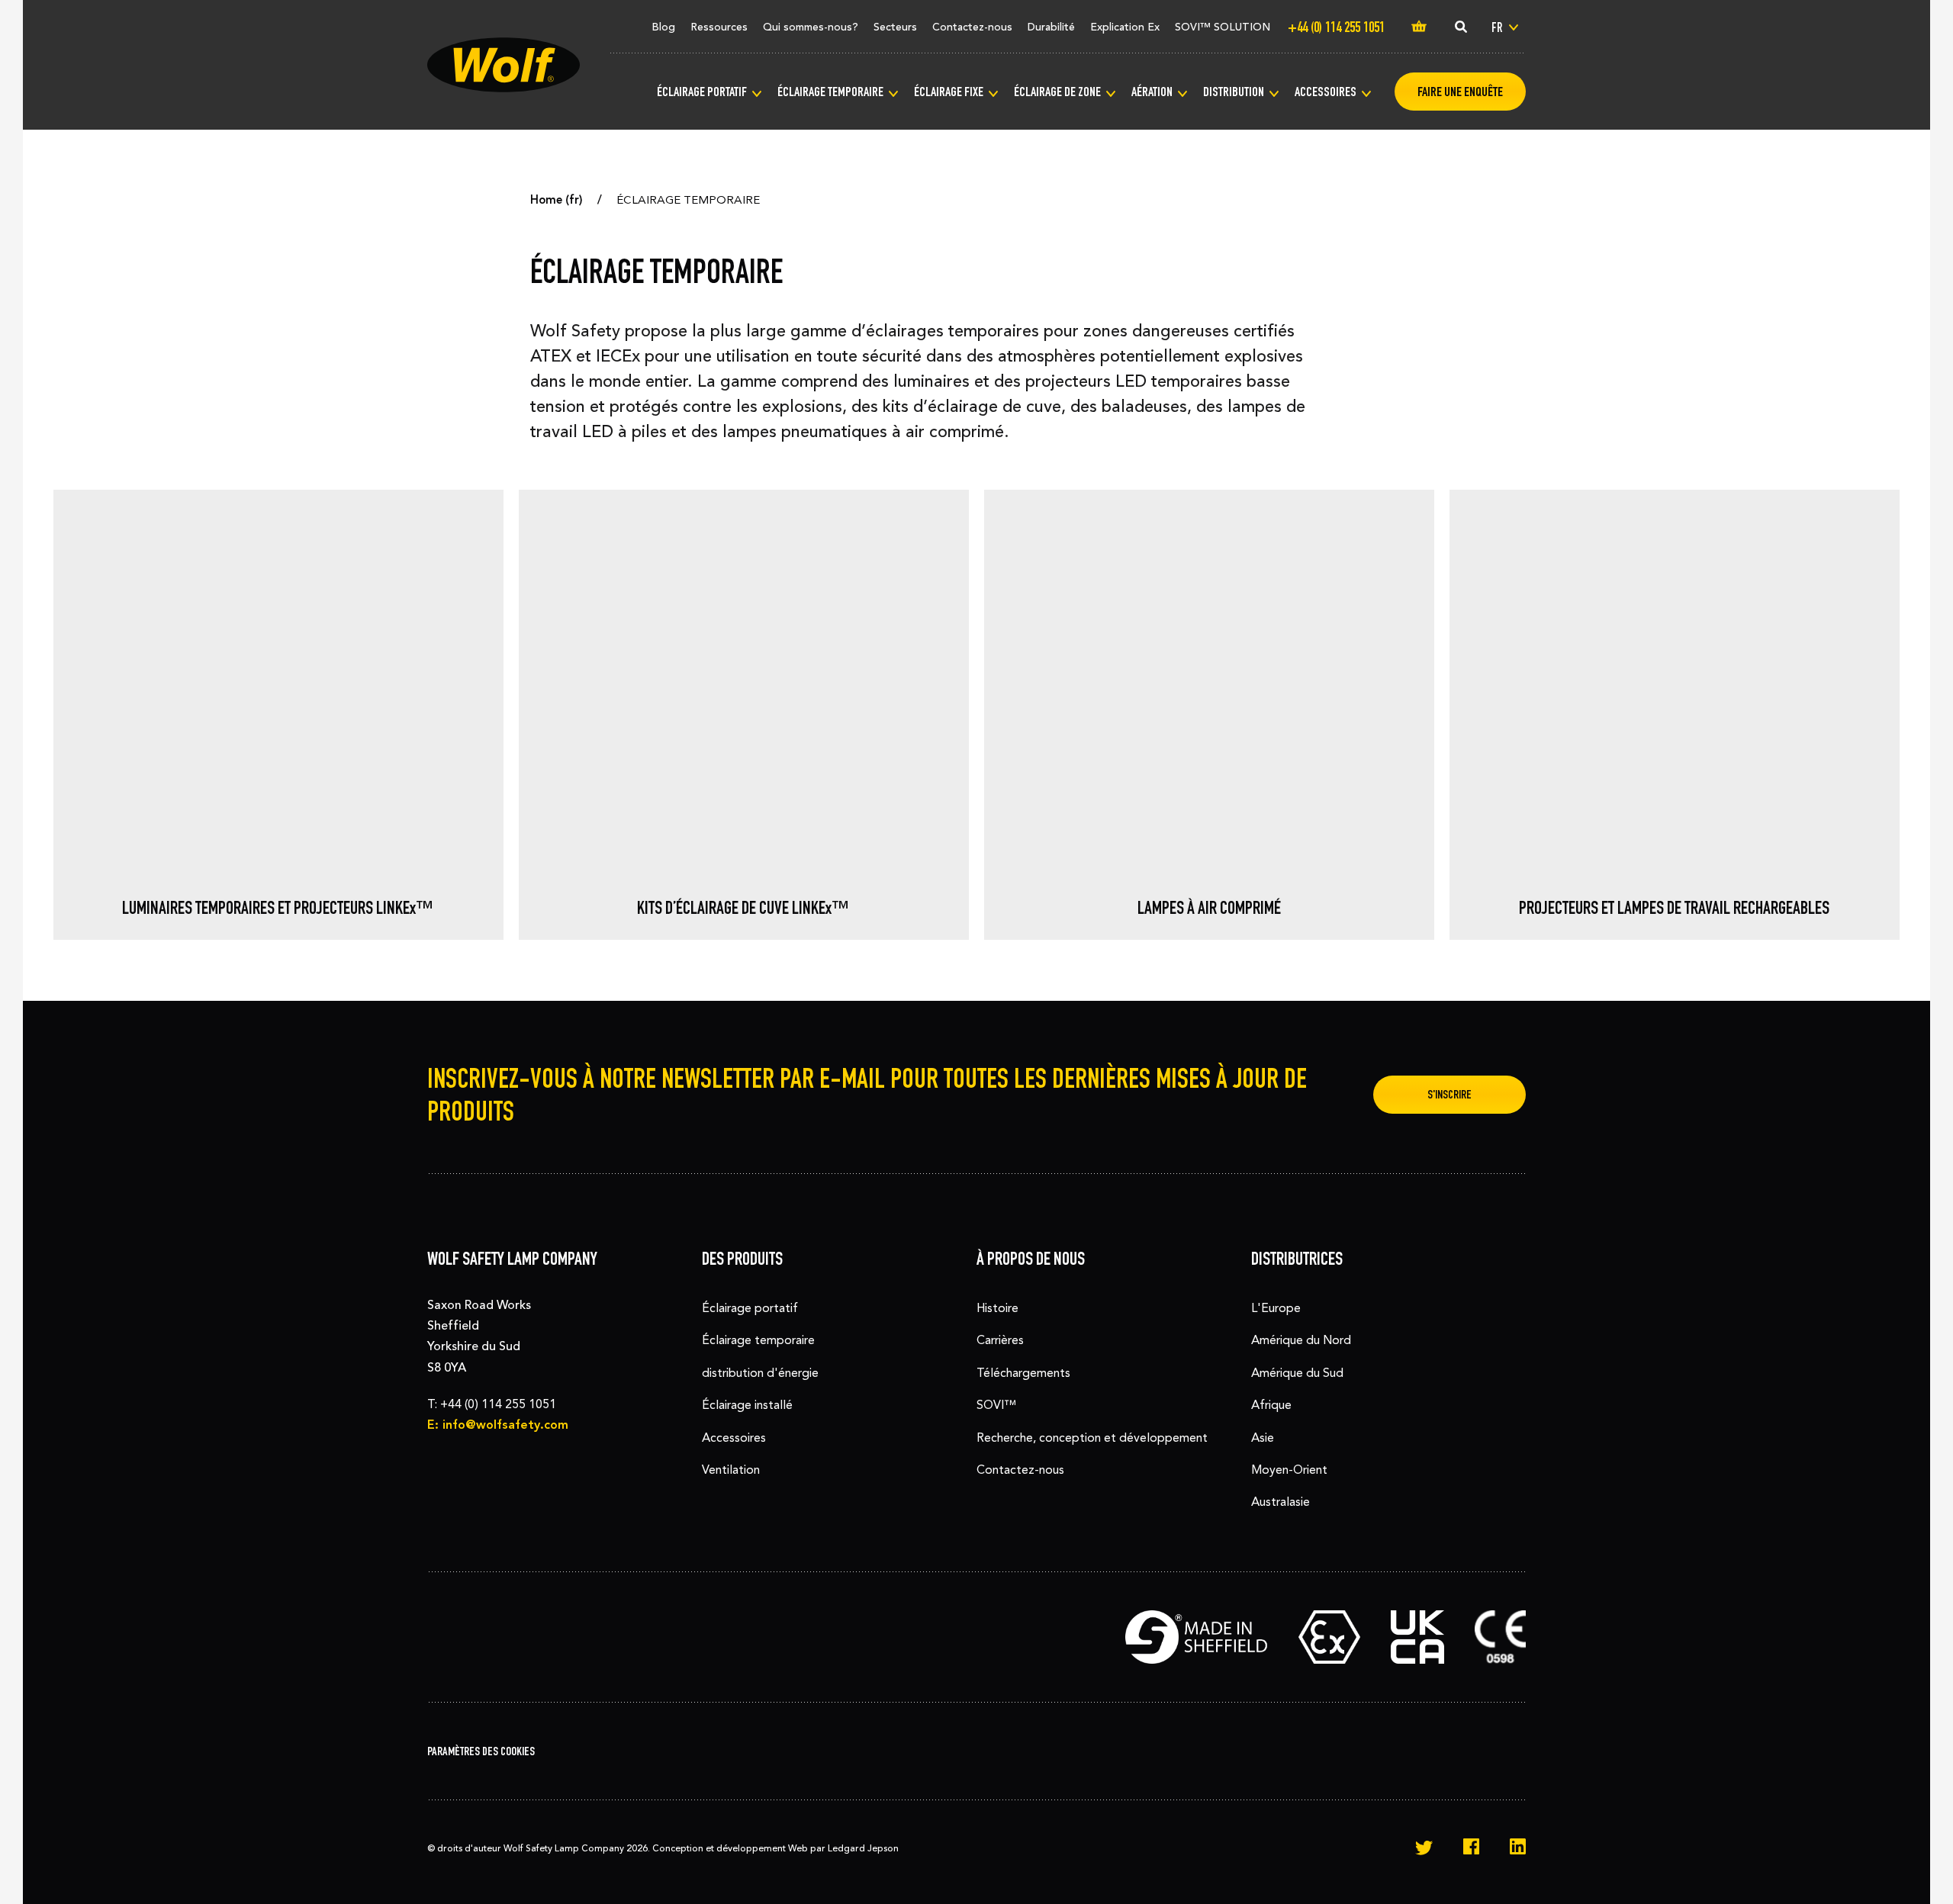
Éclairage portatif (750, 1308)
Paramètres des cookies (481, 1751)
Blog (663, 27)
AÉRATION (1152, 92)
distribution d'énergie (760, 1373)
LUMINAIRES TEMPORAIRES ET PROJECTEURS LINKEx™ (278, 908)
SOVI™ (996, 1405)
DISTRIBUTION (1234, 92)
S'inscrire (1449, 1094)
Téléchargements (1023, 1373)
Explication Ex (1125, 27)
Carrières (1000, 1340)
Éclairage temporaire (758, 1340)
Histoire (997, 1308)
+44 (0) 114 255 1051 (498, 1404)
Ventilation (731, 1470)
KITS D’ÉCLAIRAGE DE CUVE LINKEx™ (743, 908)
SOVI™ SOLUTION (1223, 27)
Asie (1263, 1438)
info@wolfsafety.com (505, 1425)
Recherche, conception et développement (1092, 1438)
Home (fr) (557, 200)
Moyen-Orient (1289, 1470)
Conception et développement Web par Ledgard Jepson (775, 1848)
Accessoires (734, 1438)
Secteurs (895, 27)
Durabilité (1051, 27)
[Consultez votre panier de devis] (1419, 27)
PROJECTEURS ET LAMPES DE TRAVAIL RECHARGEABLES (1674, 908)
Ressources (719, 27)
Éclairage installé (747, 1405)
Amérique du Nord (1301, 1340)
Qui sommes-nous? (811, 27)
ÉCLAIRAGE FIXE (949, 92)
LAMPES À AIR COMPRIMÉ (1209, 908)
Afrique (1271, 1405)
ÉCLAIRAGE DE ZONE (1057, 92)
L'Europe (1276, 1308)
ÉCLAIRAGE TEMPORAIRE (830, 92)
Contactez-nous (972, 27)
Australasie (1281, 1502)
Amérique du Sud (1297, 1373)
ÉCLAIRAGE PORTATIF (702, 92)
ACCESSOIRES (1326, 92)
